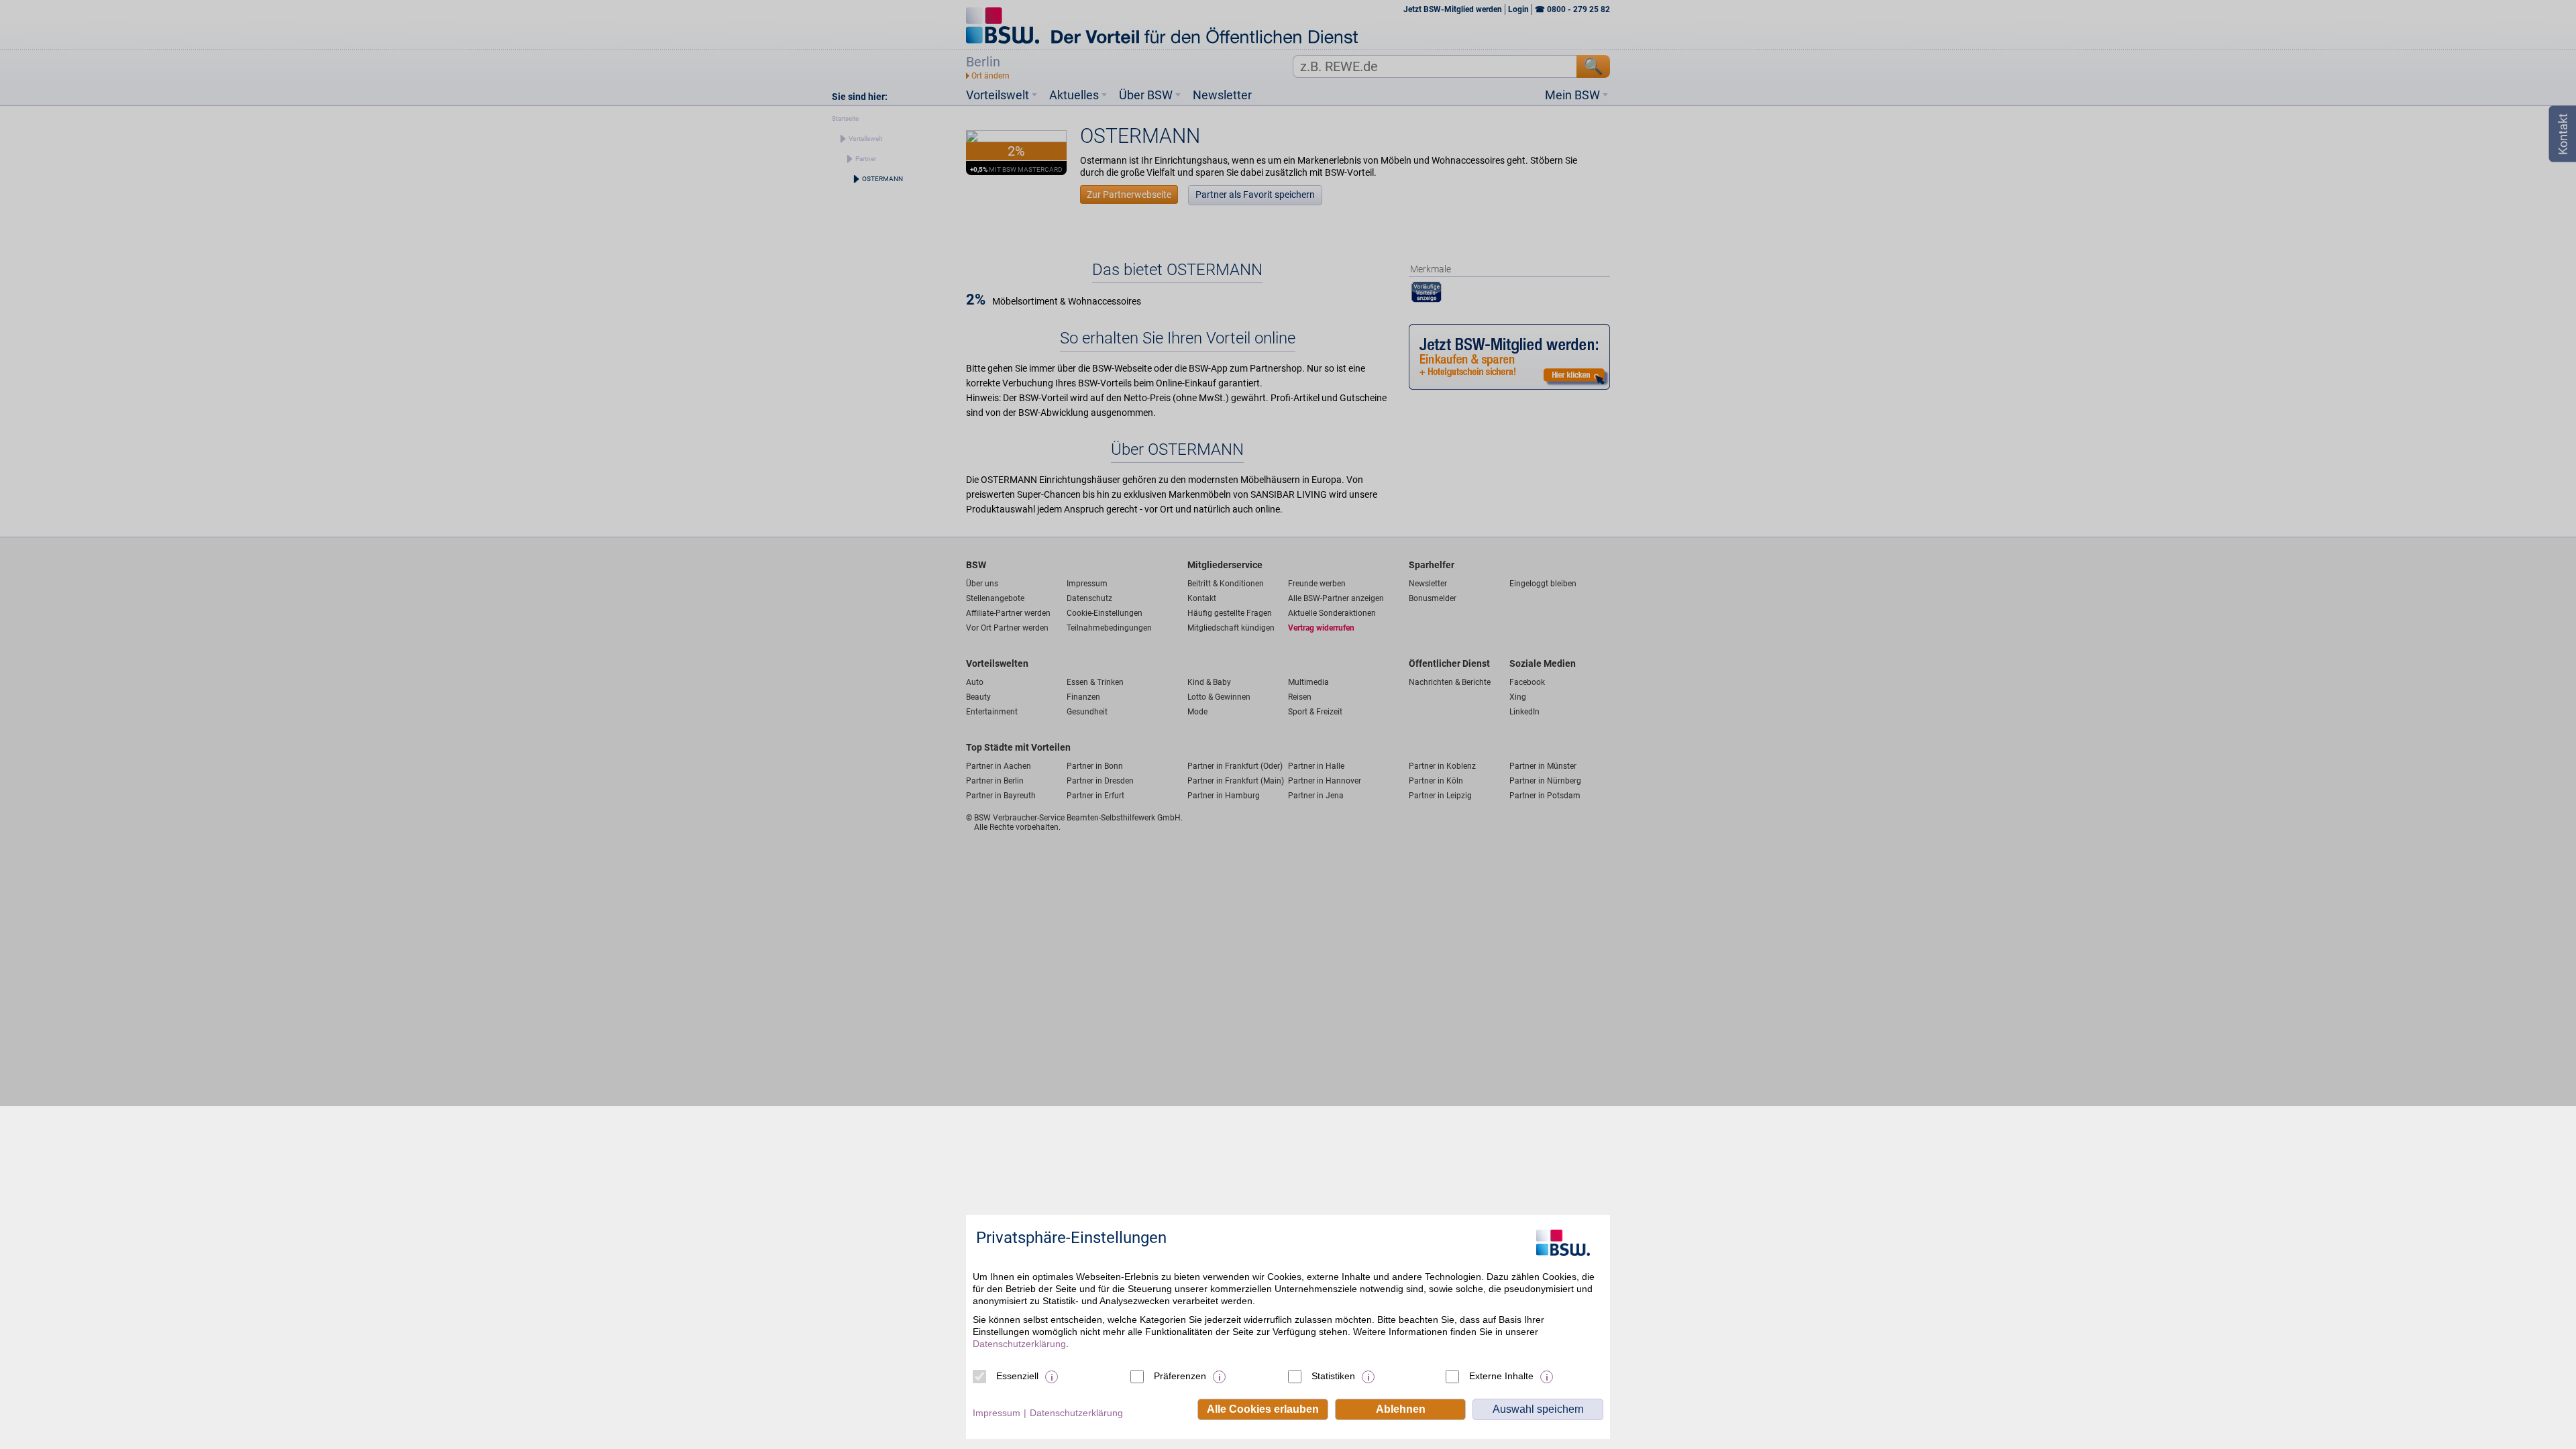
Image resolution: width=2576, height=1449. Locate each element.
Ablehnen (1401, 1409)
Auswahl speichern (1538, 1409)
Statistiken (1333, 1376)
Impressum (997, 1413)
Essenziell (1017, 1376)
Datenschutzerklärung (1019, 1344)
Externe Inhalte (1501, 1376)
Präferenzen (1180, 1376)
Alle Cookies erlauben (1263, 1409)
